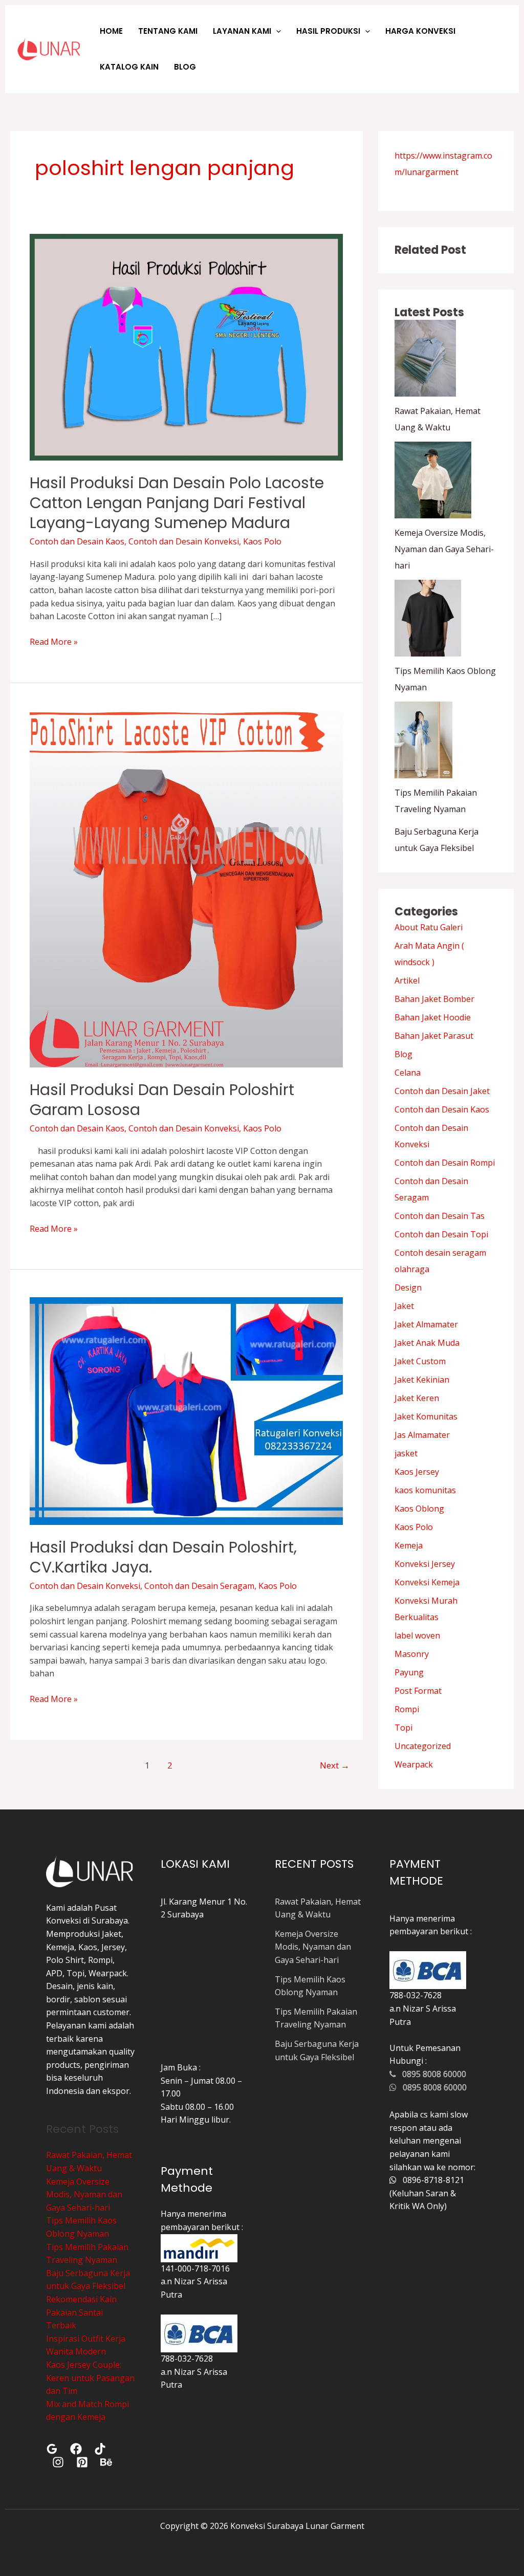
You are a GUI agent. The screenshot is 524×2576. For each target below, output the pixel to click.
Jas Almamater (422, 1435)
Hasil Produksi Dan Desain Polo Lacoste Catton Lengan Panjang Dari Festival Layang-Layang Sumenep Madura (177, 503)
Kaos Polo (262, 541)
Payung (409, 1672)
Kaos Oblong (419, 1509)
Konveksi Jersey (425, 1564)
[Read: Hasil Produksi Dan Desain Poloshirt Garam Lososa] (186, 888)
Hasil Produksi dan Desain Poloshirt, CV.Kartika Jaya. (163, 1557)
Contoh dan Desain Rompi (445, 1163)
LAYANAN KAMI (242, 31)
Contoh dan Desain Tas (440, 1216)
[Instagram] (58, 2462)
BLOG (185, 67)
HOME (111, 31)
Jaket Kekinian (422, 1380)
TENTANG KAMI (168, 31)
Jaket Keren (417, 1398)
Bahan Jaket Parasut (434, 1036)
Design (408, 1287)
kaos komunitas (425, 1490)
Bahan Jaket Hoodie (433, 1017)
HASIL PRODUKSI (328, 31)
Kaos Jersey (417, 1472)
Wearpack (414, 1764)
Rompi (407, 1709)
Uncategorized (423, 1746)
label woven (417, 1635)
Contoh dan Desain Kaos (77, 541)
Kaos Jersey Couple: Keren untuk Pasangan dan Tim (90, 2378)
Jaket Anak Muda (427, 1343)
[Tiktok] (100, 2449)
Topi (403, 1728)
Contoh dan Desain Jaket (442, 1091)
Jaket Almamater (426, 1324)
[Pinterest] (82, 2462)
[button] (276, 31)
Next (335, 1765)
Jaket (404, 1306)
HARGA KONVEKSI (420, 31)
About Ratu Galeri (429, 927)
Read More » (54, 641)
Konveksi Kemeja (427, 1582)
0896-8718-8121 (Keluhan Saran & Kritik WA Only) (427, 2193)
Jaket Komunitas (426, 1416)
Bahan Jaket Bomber (434, 999)
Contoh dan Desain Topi (441, 1234)
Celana (408, 1073)
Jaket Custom (420, 1361)
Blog (403, 1054)
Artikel (407, 980)
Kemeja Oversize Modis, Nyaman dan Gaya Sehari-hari (444, 549)
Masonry (412, 1654)
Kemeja (409, 1545)
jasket (406, 1453)
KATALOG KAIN (129, 67)
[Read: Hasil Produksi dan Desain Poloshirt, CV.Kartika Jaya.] (186, 1410)
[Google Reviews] (52, 2449)
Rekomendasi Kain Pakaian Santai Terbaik (81, 2312)
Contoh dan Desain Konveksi (184, 541)
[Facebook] (76, 2449)
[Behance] (106, 2462)
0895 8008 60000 (431, 2074)
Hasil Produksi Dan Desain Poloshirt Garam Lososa (162, 1100)
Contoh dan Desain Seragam (199, 1586)
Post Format (418, 1691)
